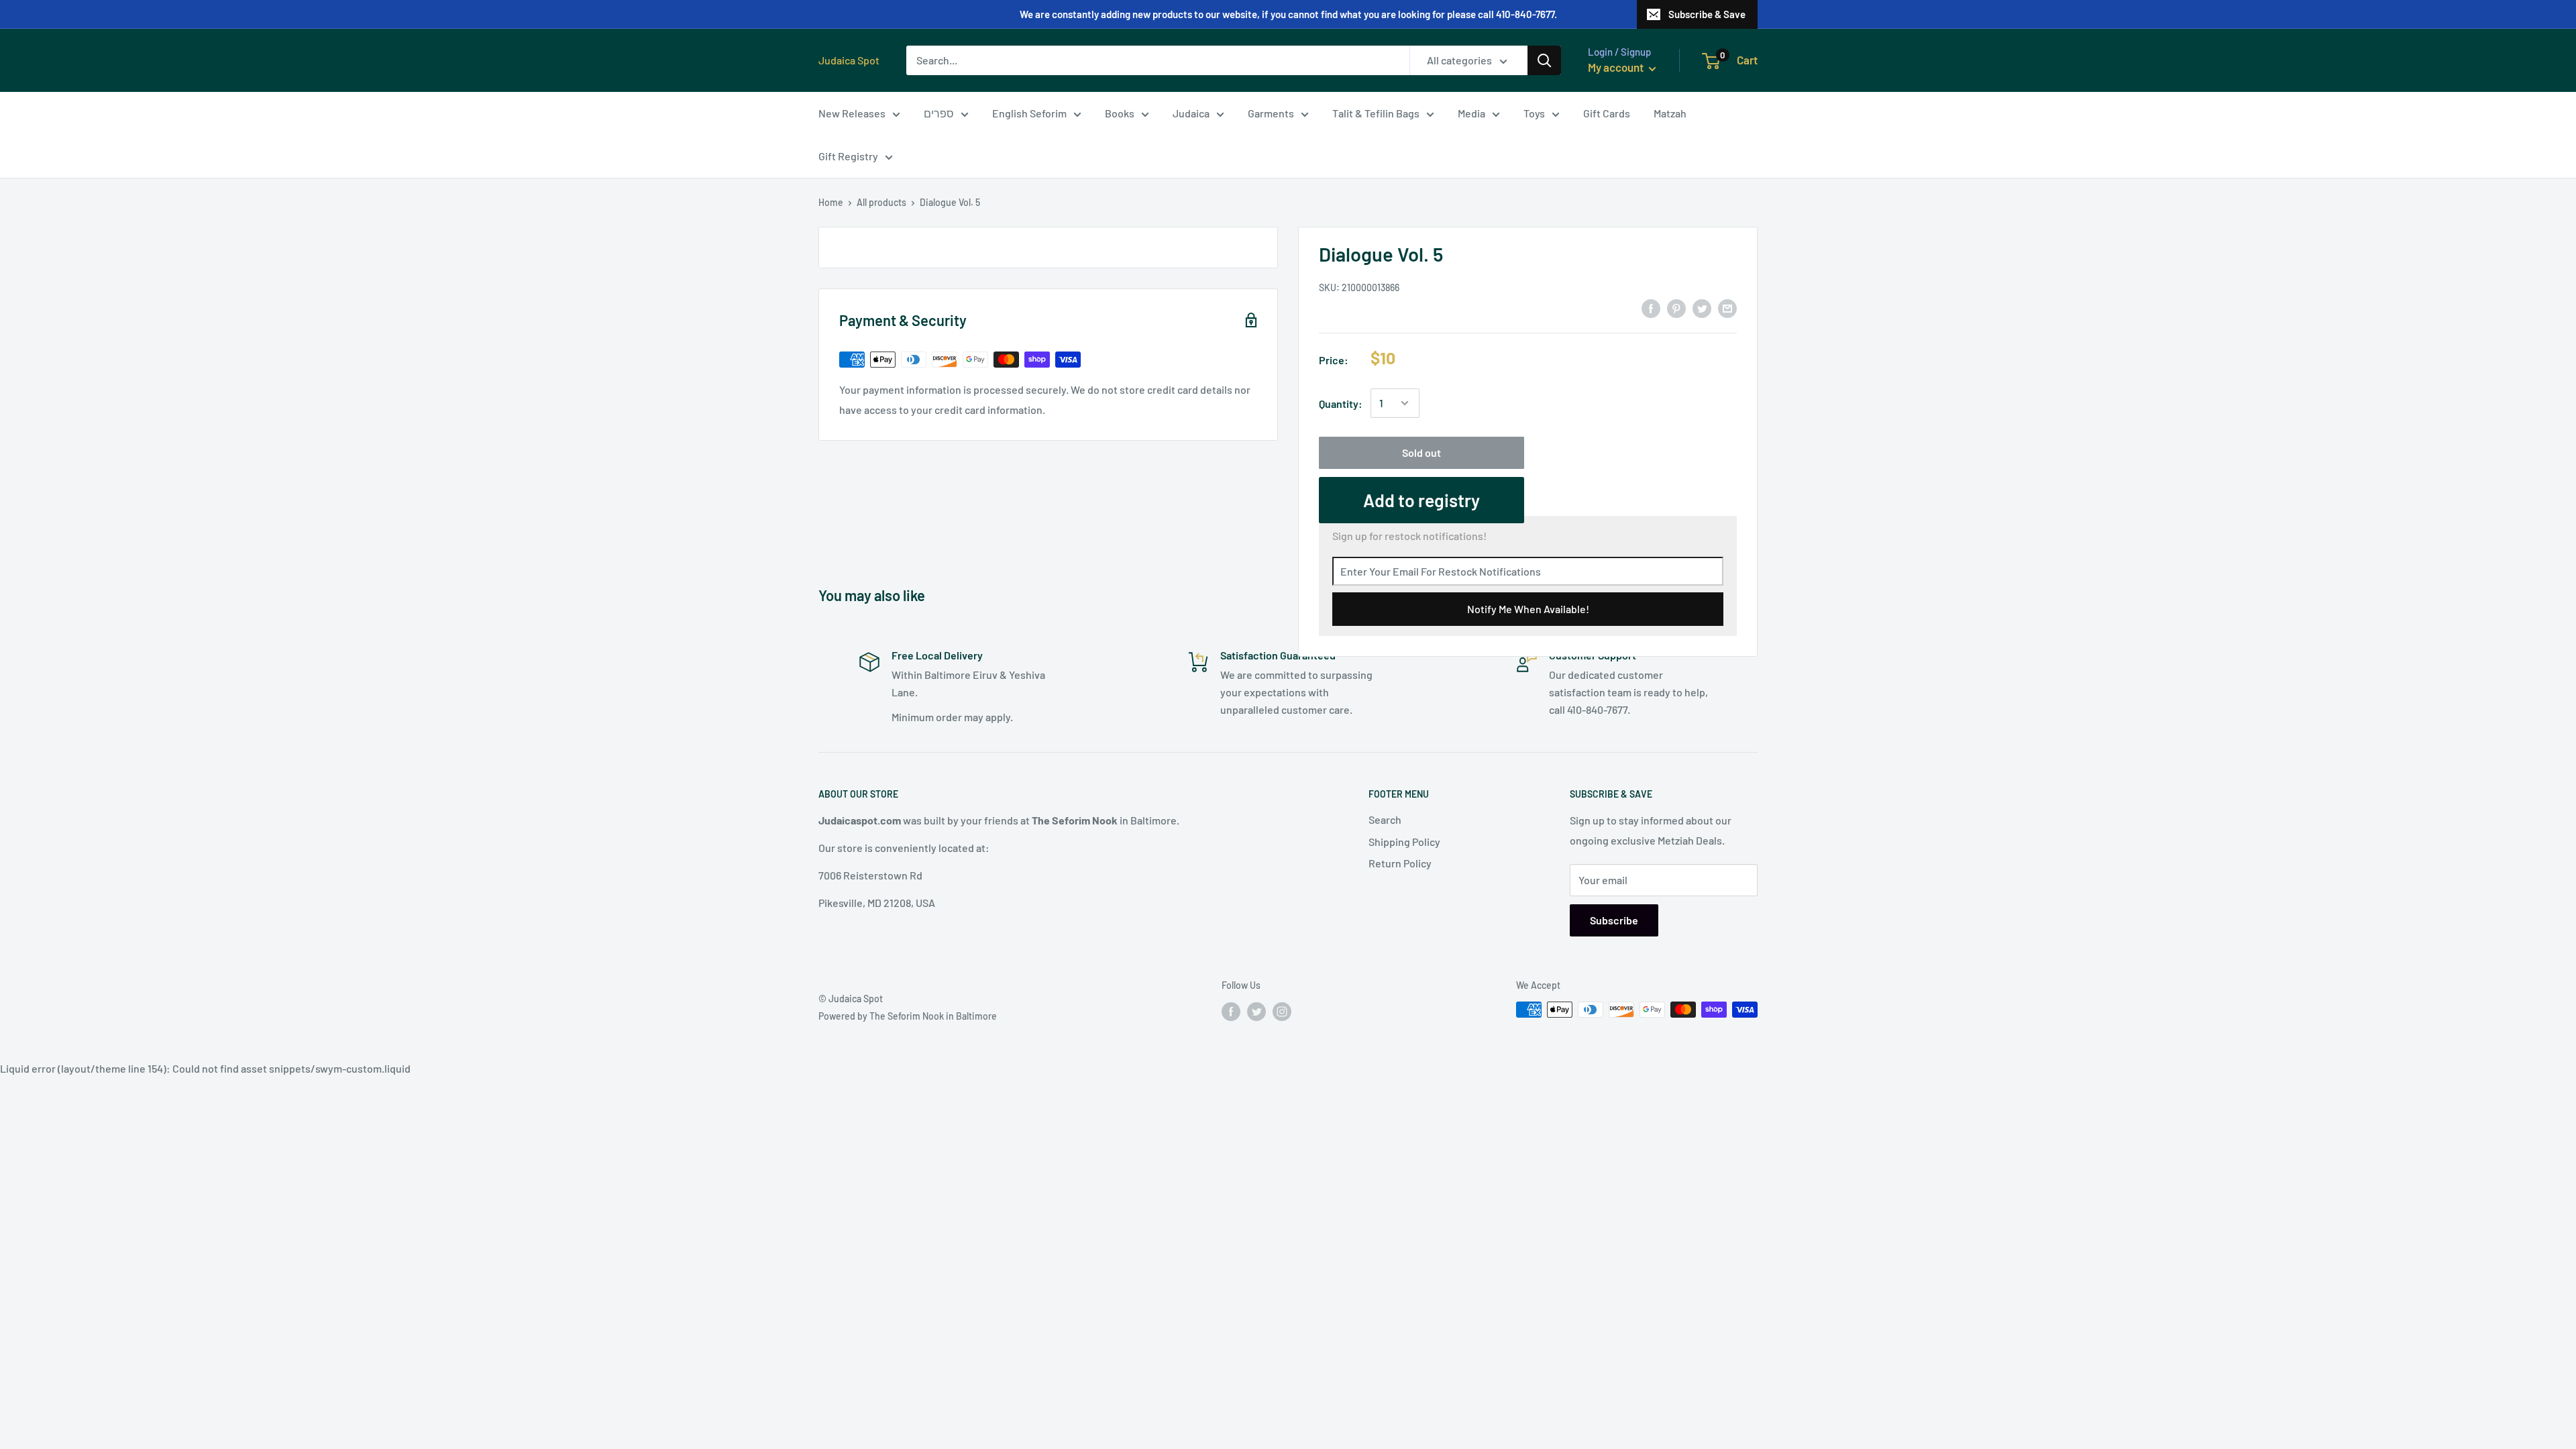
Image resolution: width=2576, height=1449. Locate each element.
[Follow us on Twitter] (1256, 1011)
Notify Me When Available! (1528, 609)
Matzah (1670, 113)
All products (881, 202)
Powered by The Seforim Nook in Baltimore (908, 1016)
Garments (1271, 113)
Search (1385, 819)
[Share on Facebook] (1651, 308)
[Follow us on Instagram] (1282, 1011)
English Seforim (1029, 113)
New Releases (852, 113)
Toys (1534, 113)
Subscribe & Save (1707, 14)
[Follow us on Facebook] (1231, 1011)
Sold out (1421, 452)
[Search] (1544, 60)
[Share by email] (1727, 308)
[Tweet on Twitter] (1702, 308)
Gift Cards (1607, 113)
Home (831, 202)
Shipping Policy (1404, 842)
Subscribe (1614, 920)
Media (1471, 113)
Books (1120, 113)
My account (1617, 67)
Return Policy (1400, 863)
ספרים (939, 113)
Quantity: (1341, 404)
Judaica (1191, 113)
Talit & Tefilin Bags (1376, 113)
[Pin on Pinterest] (1676, 308)
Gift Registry (848, 156)
